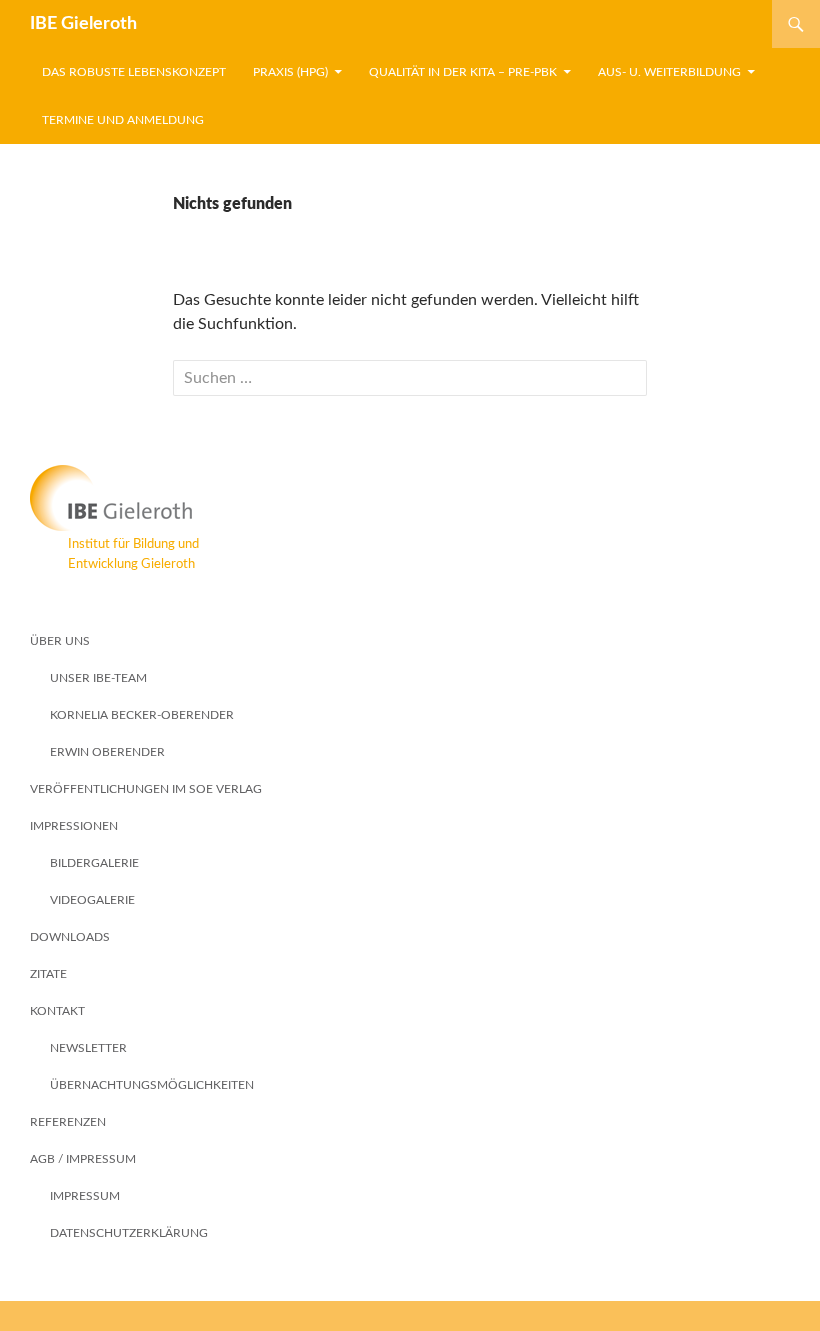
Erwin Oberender (107, 752)
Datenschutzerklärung (129, 1233)
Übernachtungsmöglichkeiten (152, 1085)
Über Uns (60, 641)
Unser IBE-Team (98, 678)
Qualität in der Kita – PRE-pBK (463, 72)
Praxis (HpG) (290, 72)
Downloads (70, 937)
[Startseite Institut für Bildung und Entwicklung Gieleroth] (410, 498)
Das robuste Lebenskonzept (134, 72)
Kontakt (57, 1011)
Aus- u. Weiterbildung (669, 72)
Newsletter (88, 1048)
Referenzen (68, 1122)
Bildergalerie (94, 863)
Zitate (48, 974)
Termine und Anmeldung (123, 120)
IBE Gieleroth (83, 24)
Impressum (85, 1196)
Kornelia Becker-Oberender (142, 715)
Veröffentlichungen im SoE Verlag (146, 789)
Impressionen (74, 826)
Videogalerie (92, 900)
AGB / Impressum (83, 1159)
